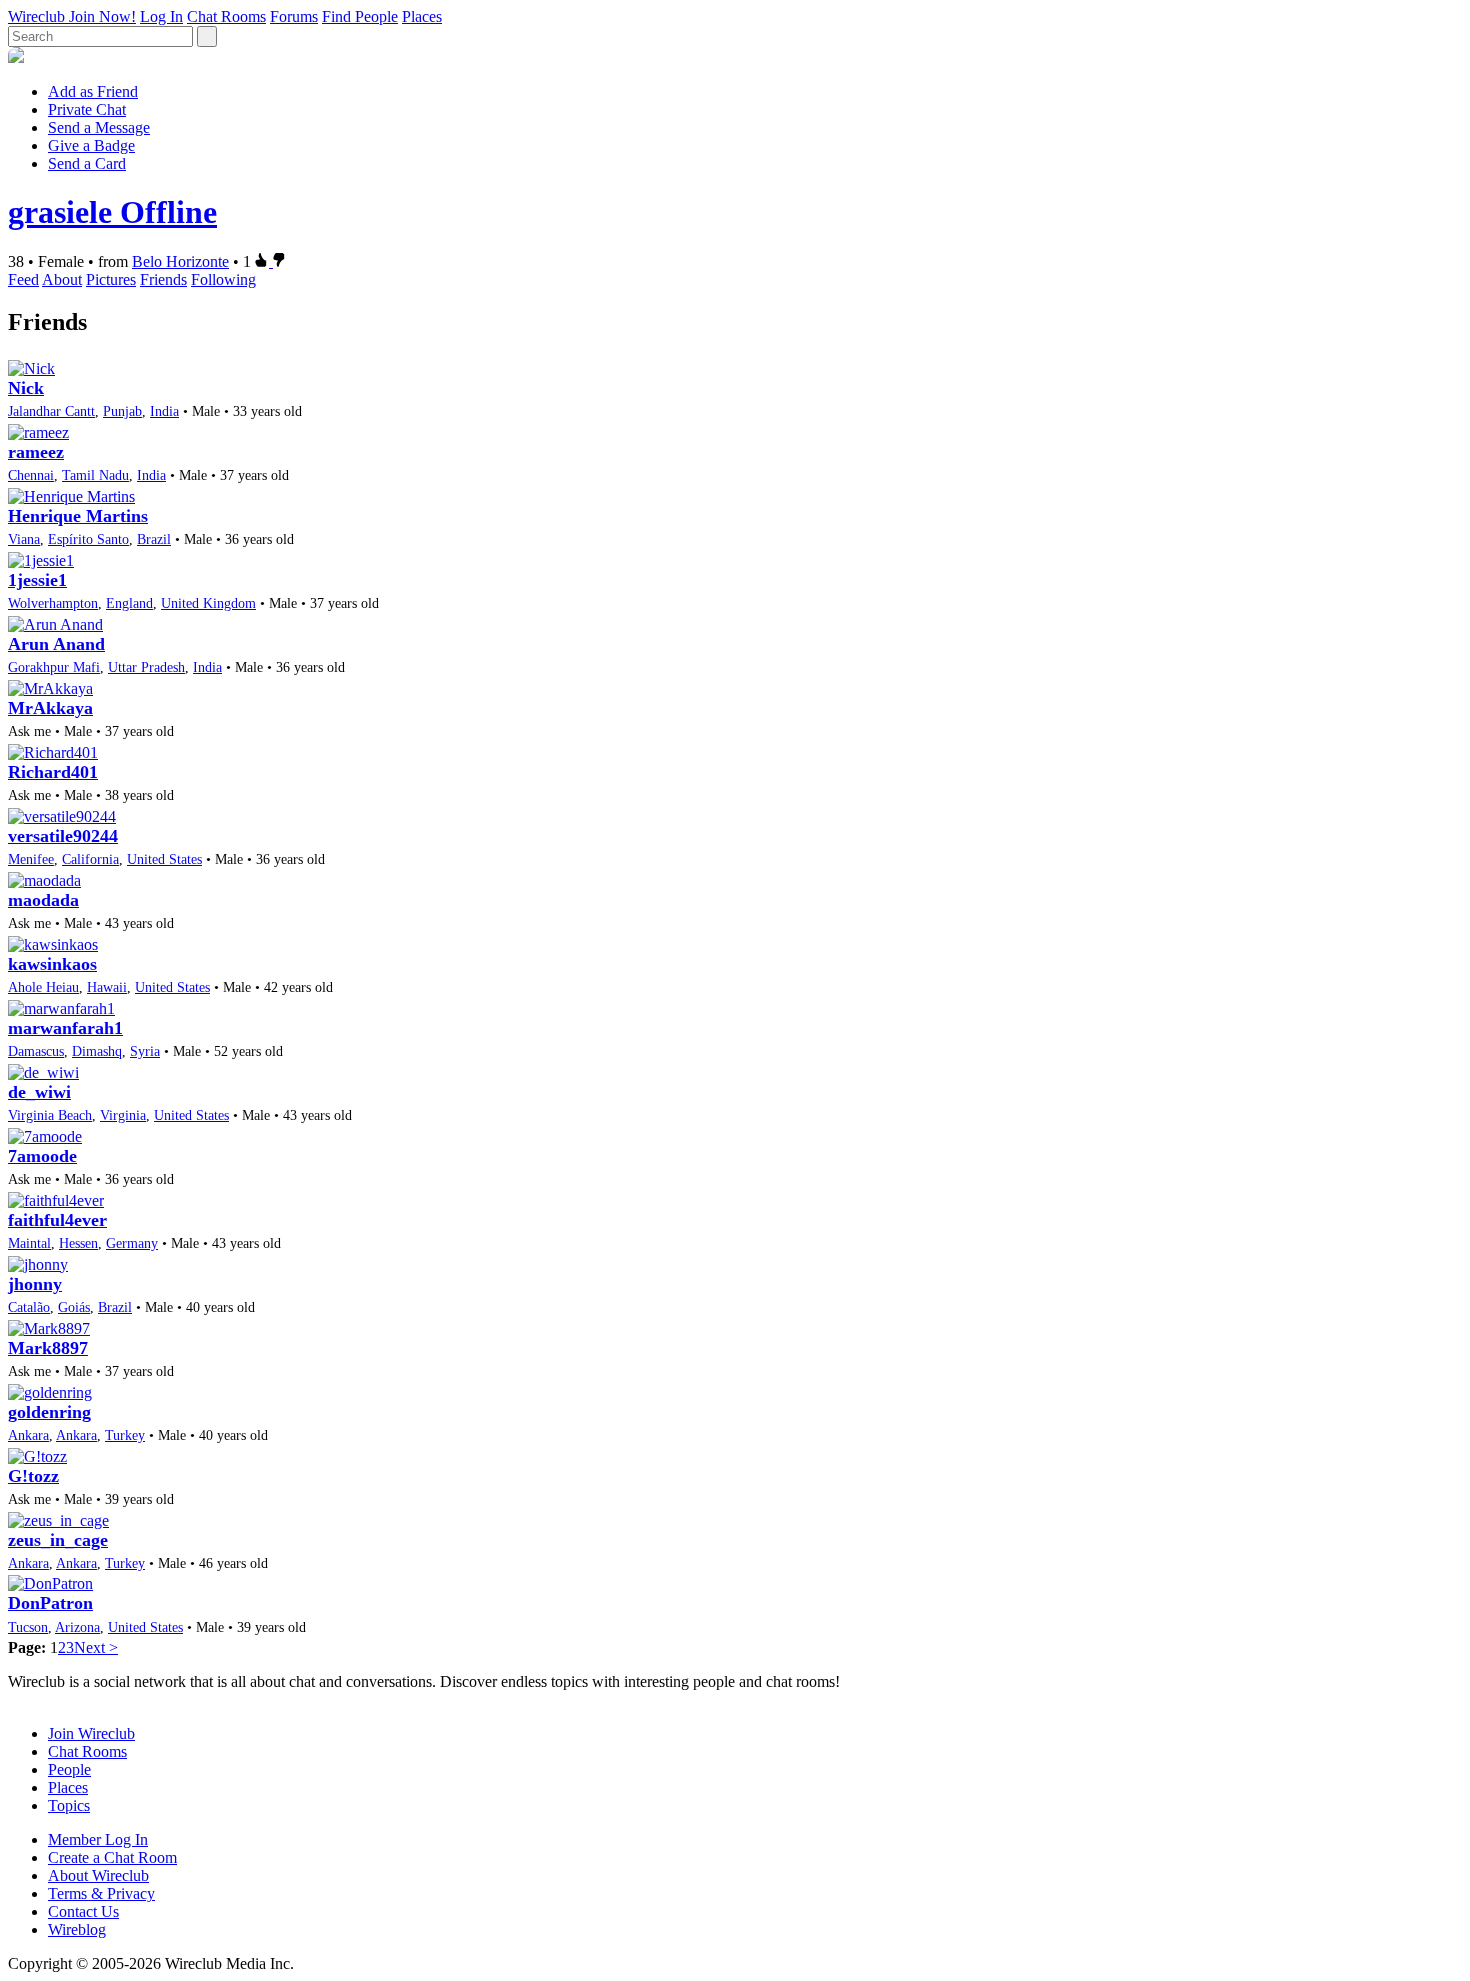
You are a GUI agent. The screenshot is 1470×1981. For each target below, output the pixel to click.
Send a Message (99, 127)
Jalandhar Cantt (51, 411)
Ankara (28, 1435)
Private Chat (87, 109)
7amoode (42, 1156)
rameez (36, 452)
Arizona (77, 1627)
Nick (26, 388)
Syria (145, 1051)
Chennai (31, 475)
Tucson (28, 1627)
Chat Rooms (226, 16)
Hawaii (107, 987)
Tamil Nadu (95, 475)
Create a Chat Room (112, 1857)
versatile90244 (63, 836)
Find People (360, 16)
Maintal (29, 1243)
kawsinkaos (52, 964)
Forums (294, 16)
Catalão (29, 1307)
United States (164, 859)
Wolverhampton (53, 603)
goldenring (49, 1412)
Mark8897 (48, 1348)
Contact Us (83, 1911)
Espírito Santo (88, 539)
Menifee (31, 859)
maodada (43, 900)
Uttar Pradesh (146, 667)
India (164, 411)
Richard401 (53, 772)
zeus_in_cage (58, 1540)
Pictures (111, 279)
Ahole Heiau (43, 987)
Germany (132, 1243)
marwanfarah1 (65, 1028)
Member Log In (98, 1839)
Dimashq (97, 1051)
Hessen (78, 1243)
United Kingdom (208, 603)
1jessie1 (37, 580)
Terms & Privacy (101, 1893)
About (62, 279)
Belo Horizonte (180, 261)
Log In (161, 16)
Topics (69, 1805)
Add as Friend (93, 91)
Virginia (123, 1115)
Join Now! (102, 16)
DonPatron (50, 1603)
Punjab (122, 411)
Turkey (125, 1435)
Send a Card (87, 163)
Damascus (36, 1051)
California (90, 859)
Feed (23, 279)
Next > (96, 1647)
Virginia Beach (50, 1115)
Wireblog (77, 1929)
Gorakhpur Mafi (54, 667)
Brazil (154, 539)
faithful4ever (57, 1220)
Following (223, 279)
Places (422, 16)
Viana (24, 539)
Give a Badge (91, 145)
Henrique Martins (78, 516)
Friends (163, 279)
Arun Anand (56, 644)
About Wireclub (98, 1875)
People (69, 1769)
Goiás (74, 1307)
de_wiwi (39, 1092)
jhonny (35, 1284)
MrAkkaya (50, 708)
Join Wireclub (91, 1733)
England (129, 603)
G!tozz (33, 1476)
